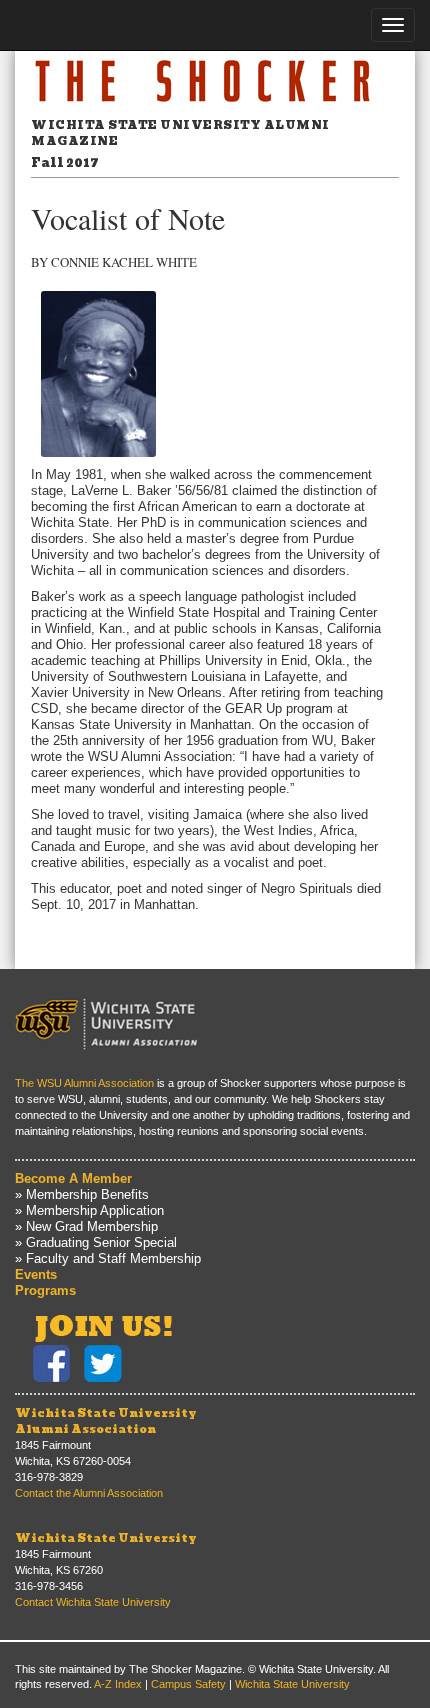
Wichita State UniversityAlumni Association (106, 1421)
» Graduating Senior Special (96, 1242)
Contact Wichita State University (93, 1602)
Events (36, 1274)
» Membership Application (89, 1210)
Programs (45, 1290)
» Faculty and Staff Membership (108, 1258)
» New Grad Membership (86, 1226)
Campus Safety (188, 1684)
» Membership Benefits (82, 1194)
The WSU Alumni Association (84, 1083)
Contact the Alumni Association (89, 1493)
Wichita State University (106, 1538)
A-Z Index (118, 1684)
